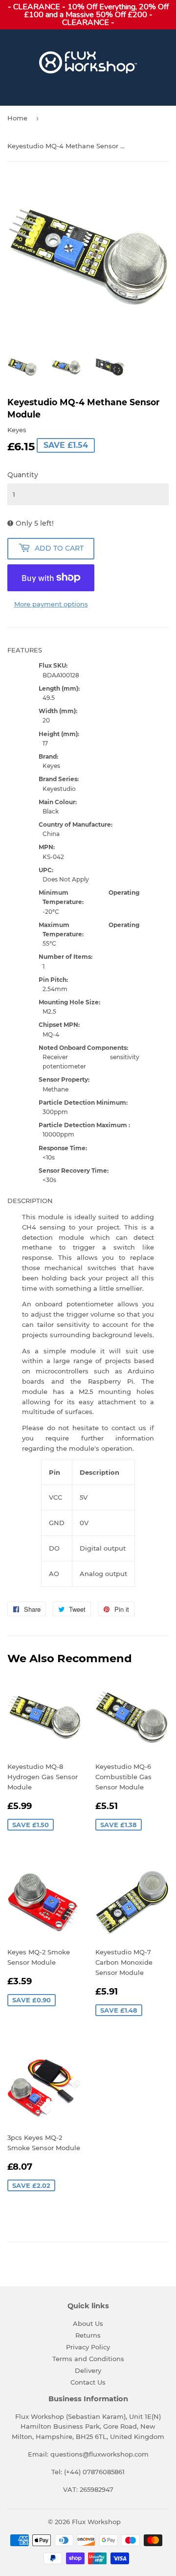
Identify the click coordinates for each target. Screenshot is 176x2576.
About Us (88, 2323)
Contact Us (88, 2382)
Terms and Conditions (88, 2359)
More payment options (51, 604)
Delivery (88, 2370)
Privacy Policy (88, 2347)
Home (17, 118)
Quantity (23, 475)
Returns (88, 2335)
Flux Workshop (96, 2522)
